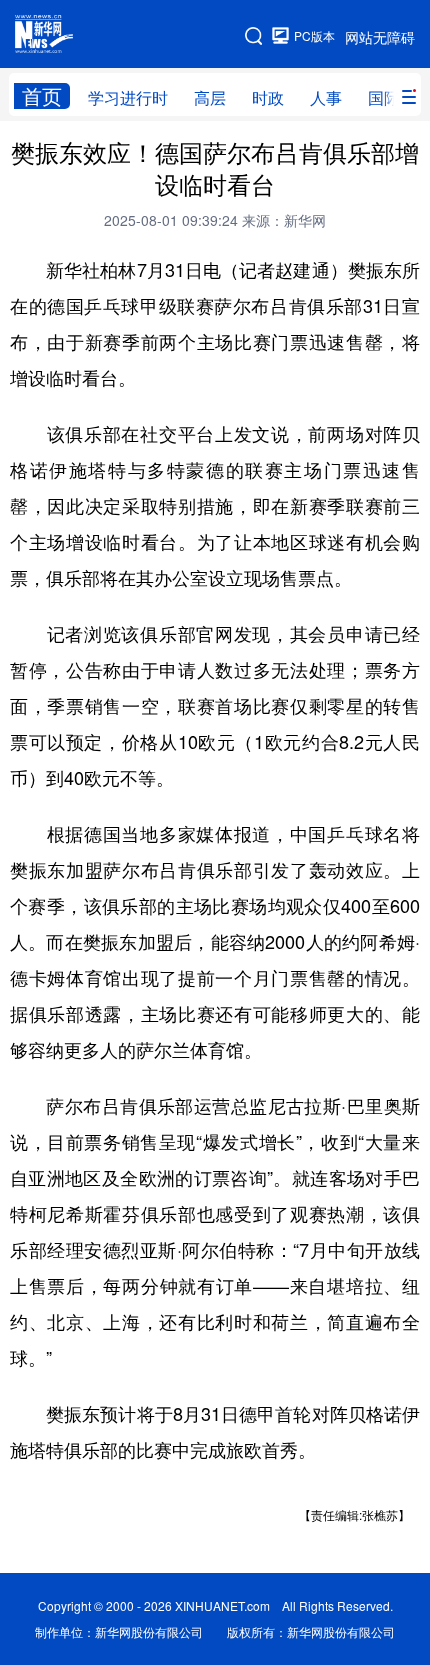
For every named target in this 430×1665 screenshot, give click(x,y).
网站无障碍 (380, 37)
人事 (326, 97)
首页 (42, 96)
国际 (384, 97)
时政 (268, 97)
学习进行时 (128, 97)
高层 (210, 97)
